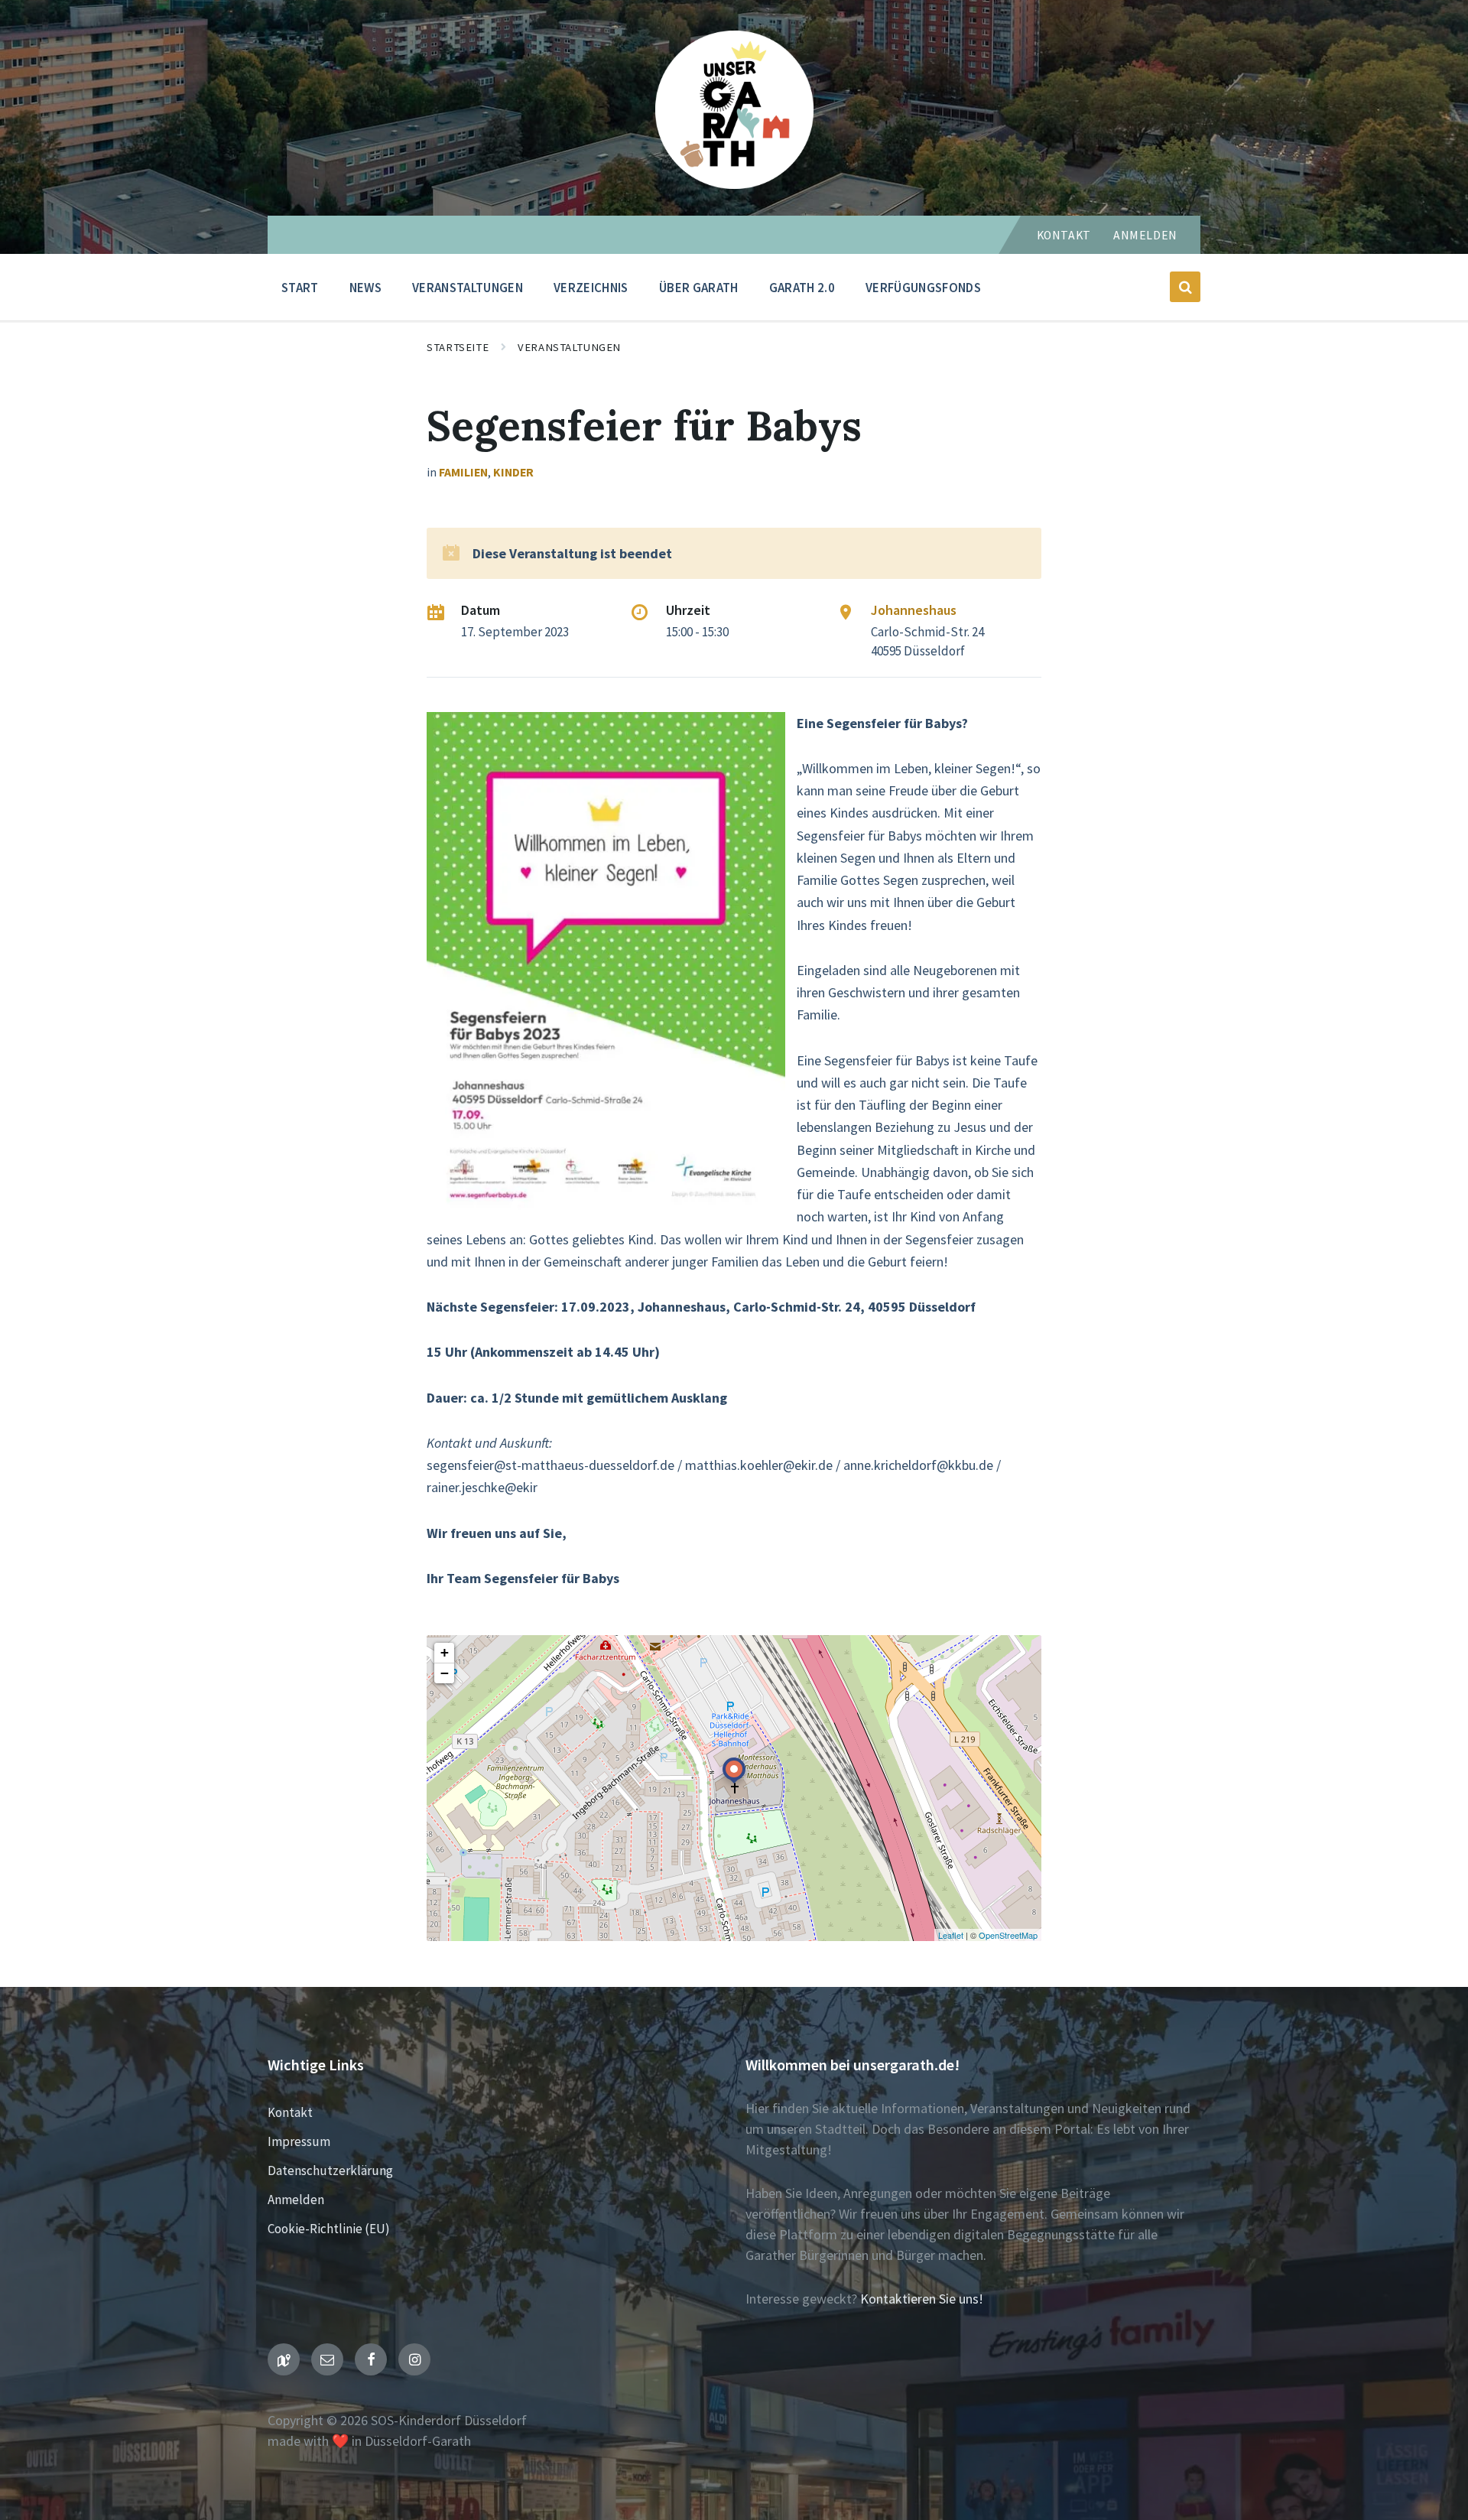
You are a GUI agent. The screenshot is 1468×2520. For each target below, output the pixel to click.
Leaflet (951, 1935)
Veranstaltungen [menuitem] (468, 288)
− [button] (445, 1673)
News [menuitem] (365, 288)
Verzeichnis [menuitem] (591, 288)
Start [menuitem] (300, 288)
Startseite (458, 347)
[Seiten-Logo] (734, 184)
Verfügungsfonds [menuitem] (923, 288)
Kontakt (1064, 235)
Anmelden (1145, 235)
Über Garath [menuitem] (699, 288)
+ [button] (445, 1652)
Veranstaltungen (569, 347)
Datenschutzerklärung (330, 2170)
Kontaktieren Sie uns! (922, 2299)
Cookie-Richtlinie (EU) (329, 2229)
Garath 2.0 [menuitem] (802, 288)
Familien (463, 472)
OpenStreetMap (1008, 1935)
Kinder (513, 472)
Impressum (299, 2141)
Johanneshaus (914, 610)
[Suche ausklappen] (1185, 287)
